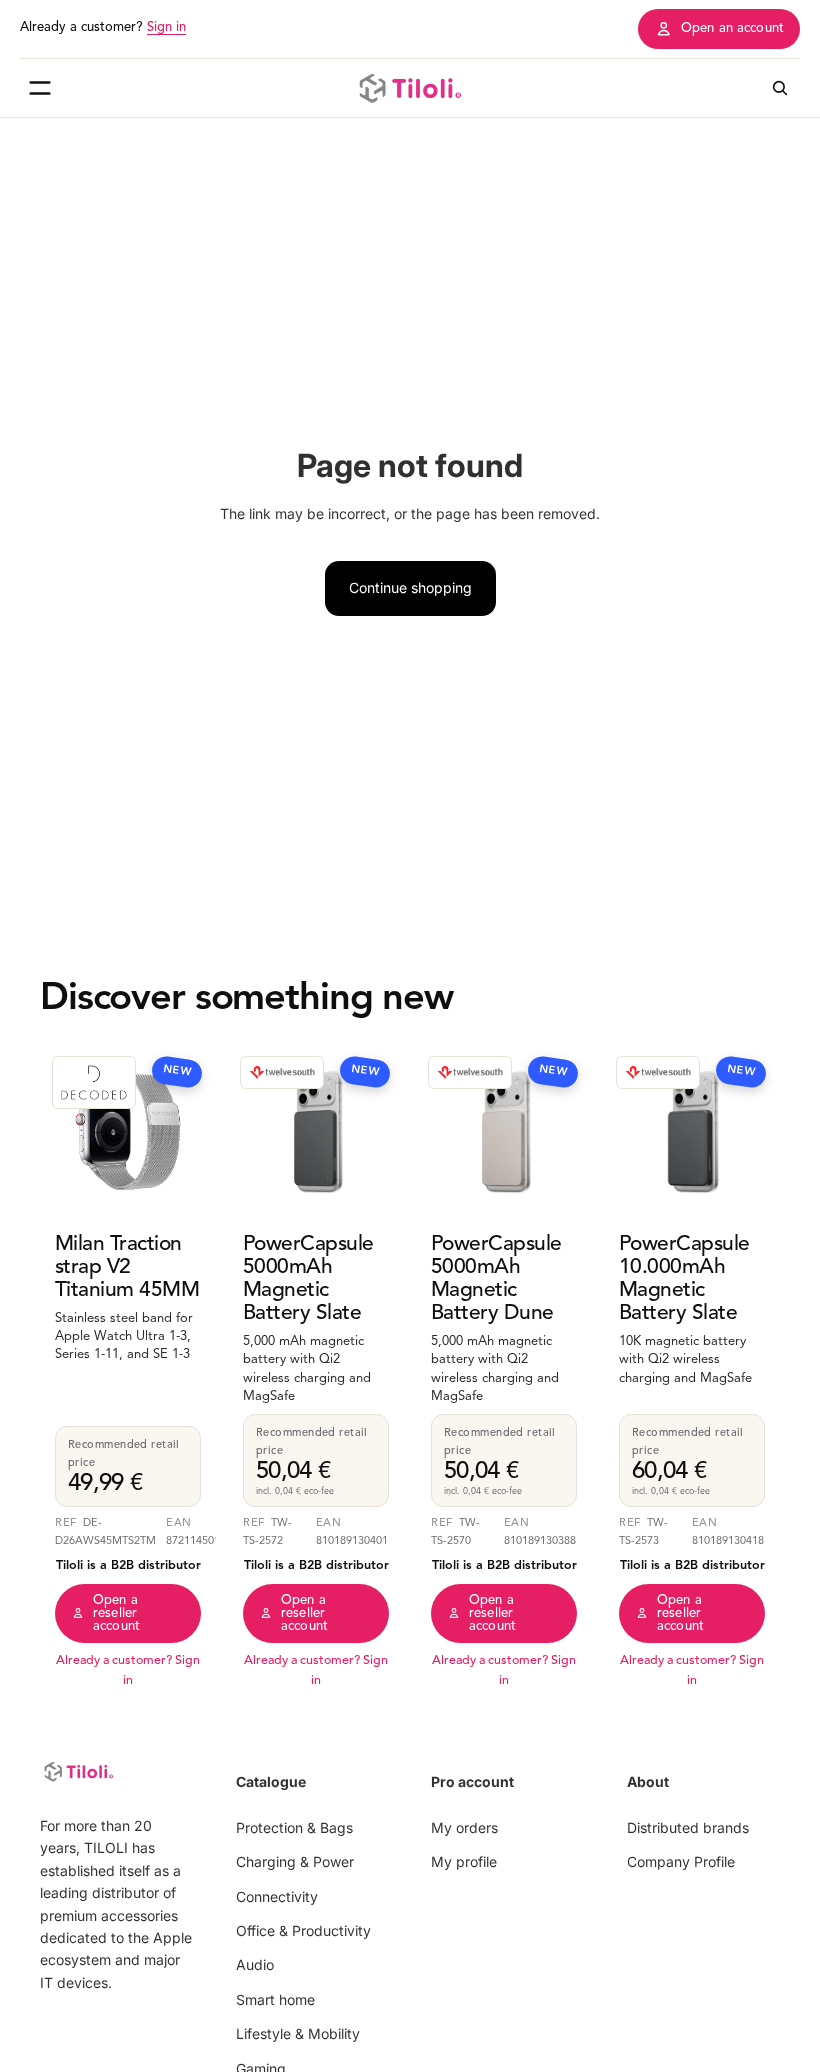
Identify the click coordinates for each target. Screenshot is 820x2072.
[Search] (780, 88)
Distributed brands (688, 1827)
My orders (464, 1827)
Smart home (275, 1999)
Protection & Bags (294, 1827)
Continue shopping (410, 587)
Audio (255, 1965)
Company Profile (681, 1862)
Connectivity (277, 1896)
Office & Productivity (303, 1930)
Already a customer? (103, 27)
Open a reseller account (116, 1613)
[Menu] (40, 88)
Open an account (732, 28)
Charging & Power (295, 1862)
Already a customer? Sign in (128, 1671)
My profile (464, 1862)
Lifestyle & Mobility (298, 2034)
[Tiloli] (409, 88)
